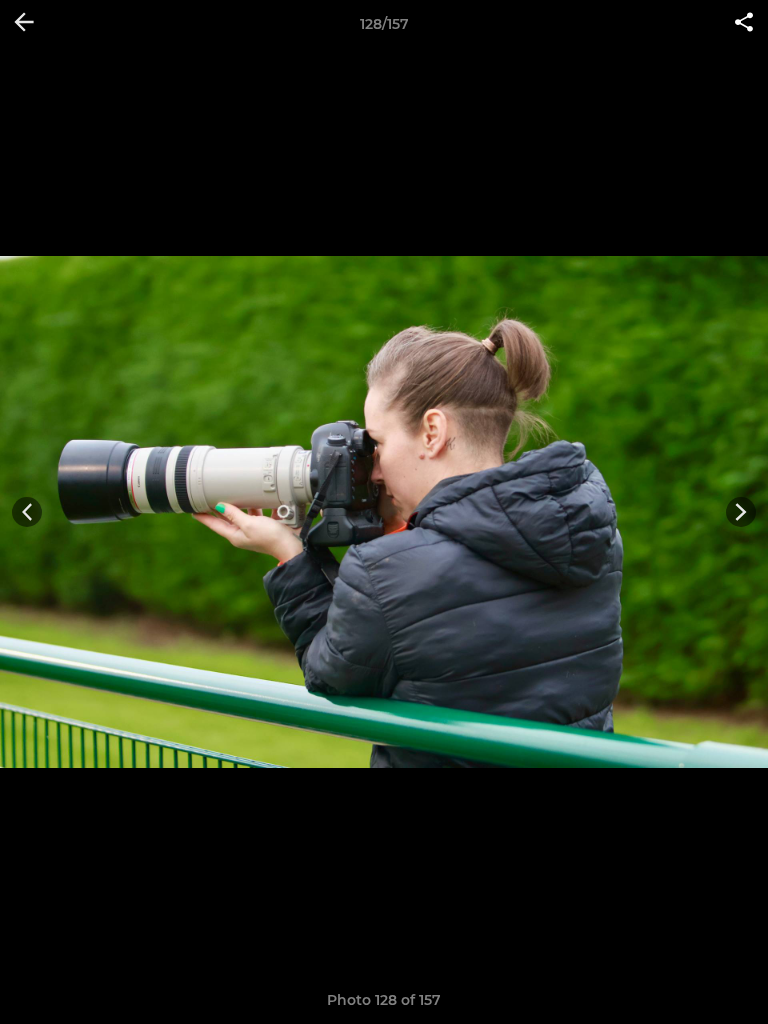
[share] (744, 24)
